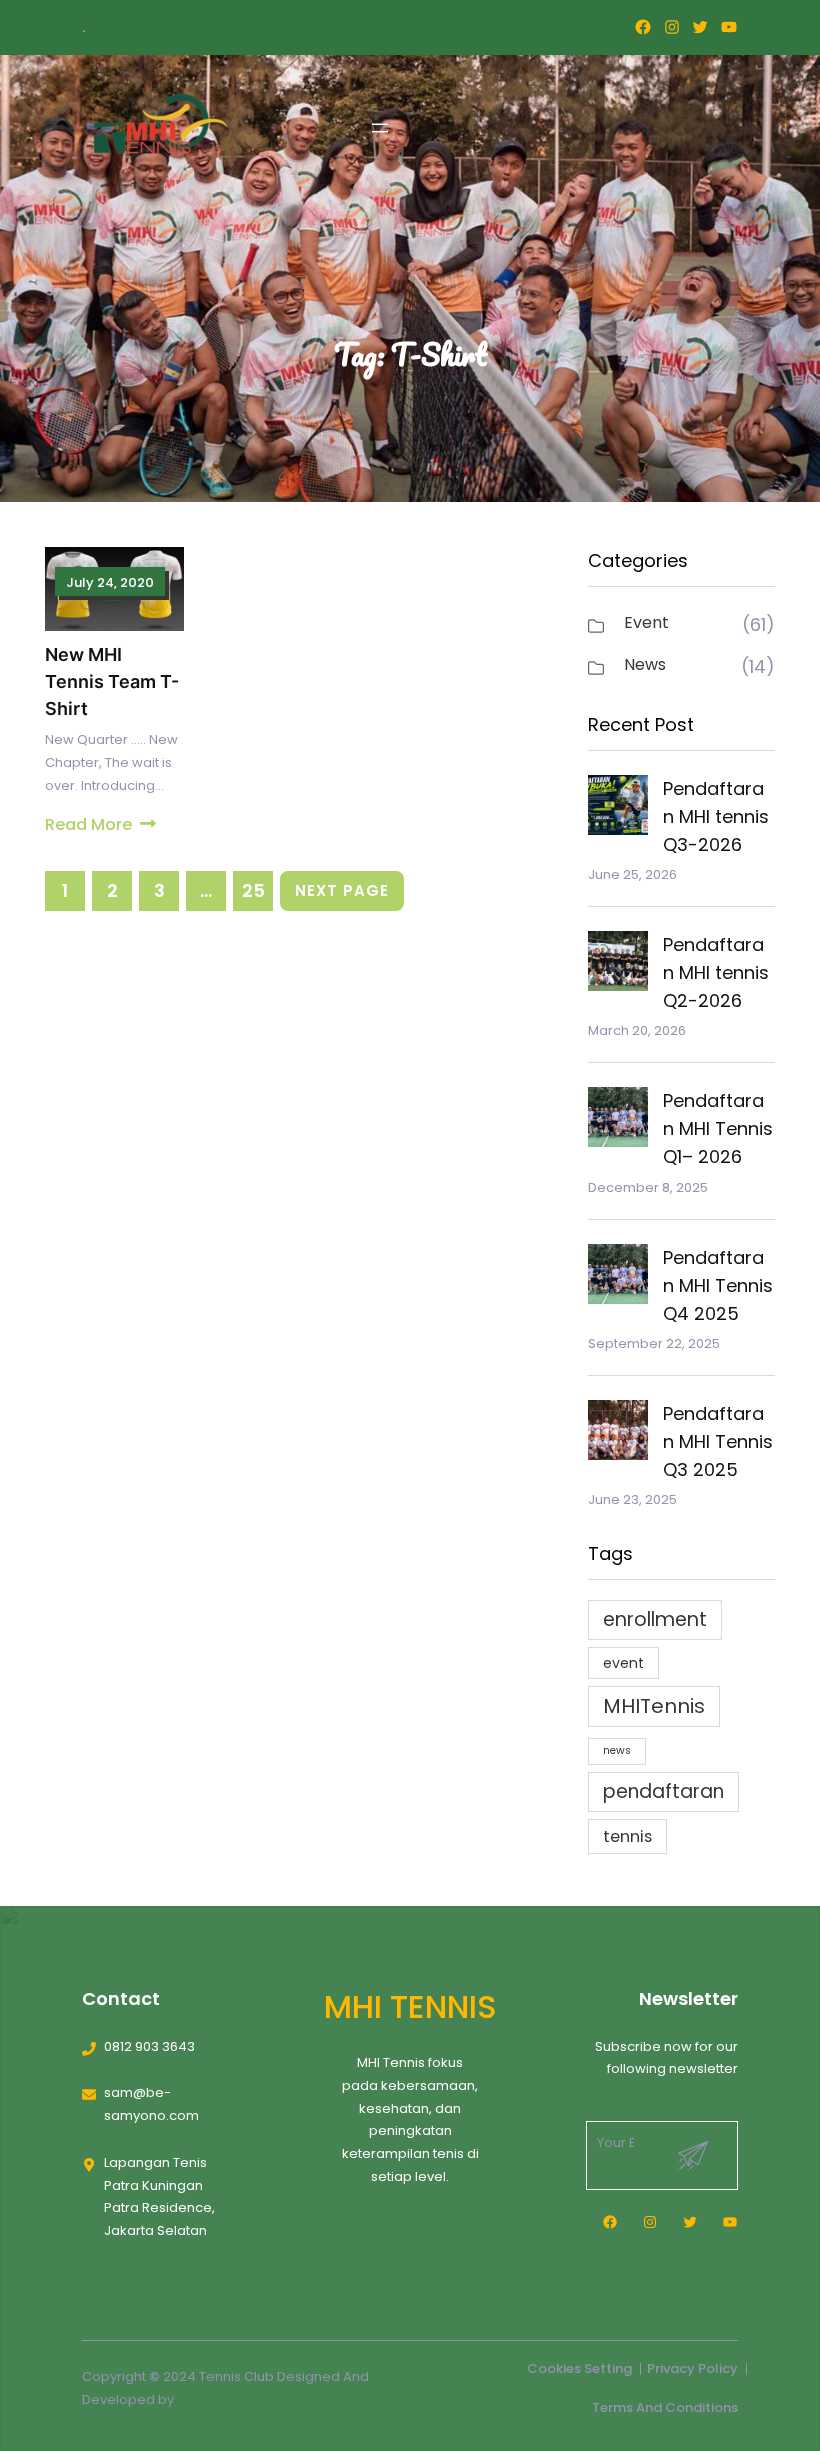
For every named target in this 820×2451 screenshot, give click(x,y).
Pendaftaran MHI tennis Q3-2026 (716, 816)
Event (646, 622)
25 (253, 890)
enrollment (655, 1619)
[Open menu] (380, 128)
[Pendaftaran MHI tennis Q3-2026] (618, 809)
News (645, 664)
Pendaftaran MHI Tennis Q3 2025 (718, 1441)
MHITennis (654, 1706)
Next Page (342, 890)
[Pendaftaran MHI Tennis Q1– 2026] (618, 1121)
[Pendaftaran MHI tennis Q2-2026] (618, 965)
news (617, 1750)
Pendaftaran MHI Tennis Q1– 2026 (718, 1128)
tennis (627, 1836)
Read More (88, 824)
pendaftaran (663, 1791)
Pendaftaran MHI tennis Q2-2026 (716, 972)
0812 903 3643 (149, 2046)
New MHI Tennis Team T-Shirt (112, 681)
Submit (693, 2156)
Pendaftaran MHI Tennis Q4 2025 (718, 1285)
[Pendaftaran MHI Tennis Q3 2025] (618, 1434)
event (623, 1663)
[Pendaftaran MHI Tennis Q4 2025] (618, 1278)
